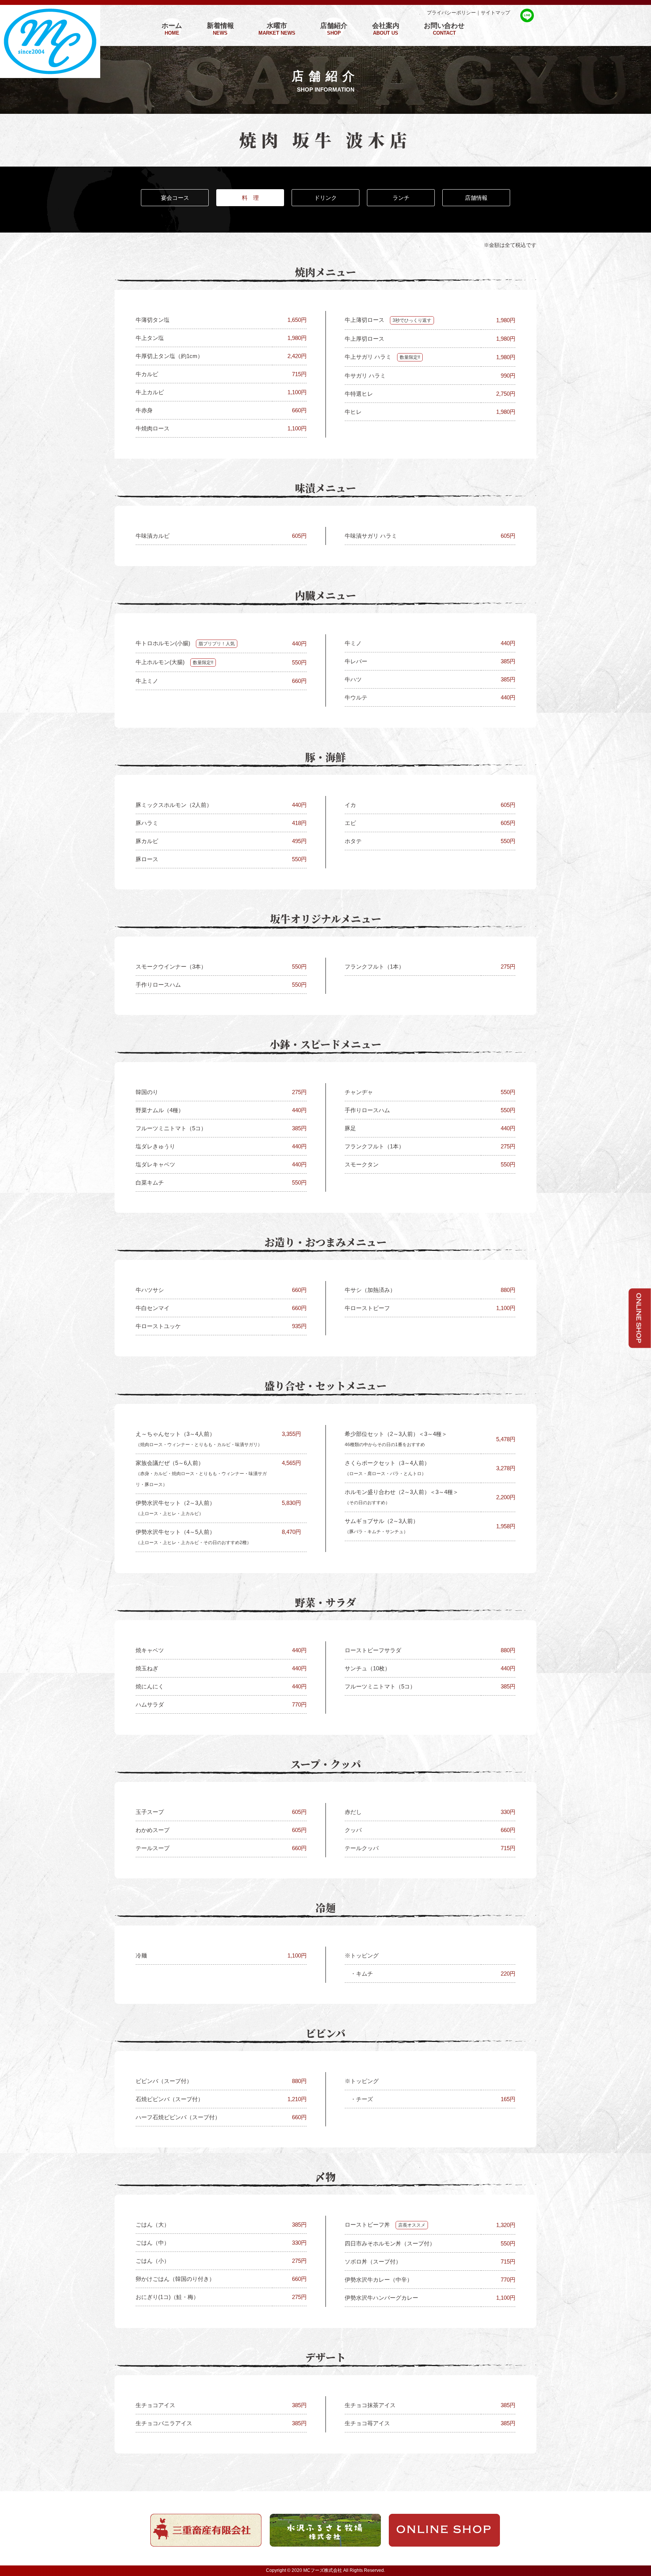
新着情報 (220, 29)
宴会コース (175, 198)
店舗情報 (476, 198)
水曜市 (277, 29)
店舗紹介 (334, 29)
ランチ (401, 198)
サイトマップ (495, 13)
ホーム (172, 29)
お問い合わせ (444, 29)
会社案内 (386, 29)
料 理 (250, 198)
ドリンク (325, 198)
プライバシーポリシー (451, 13)
